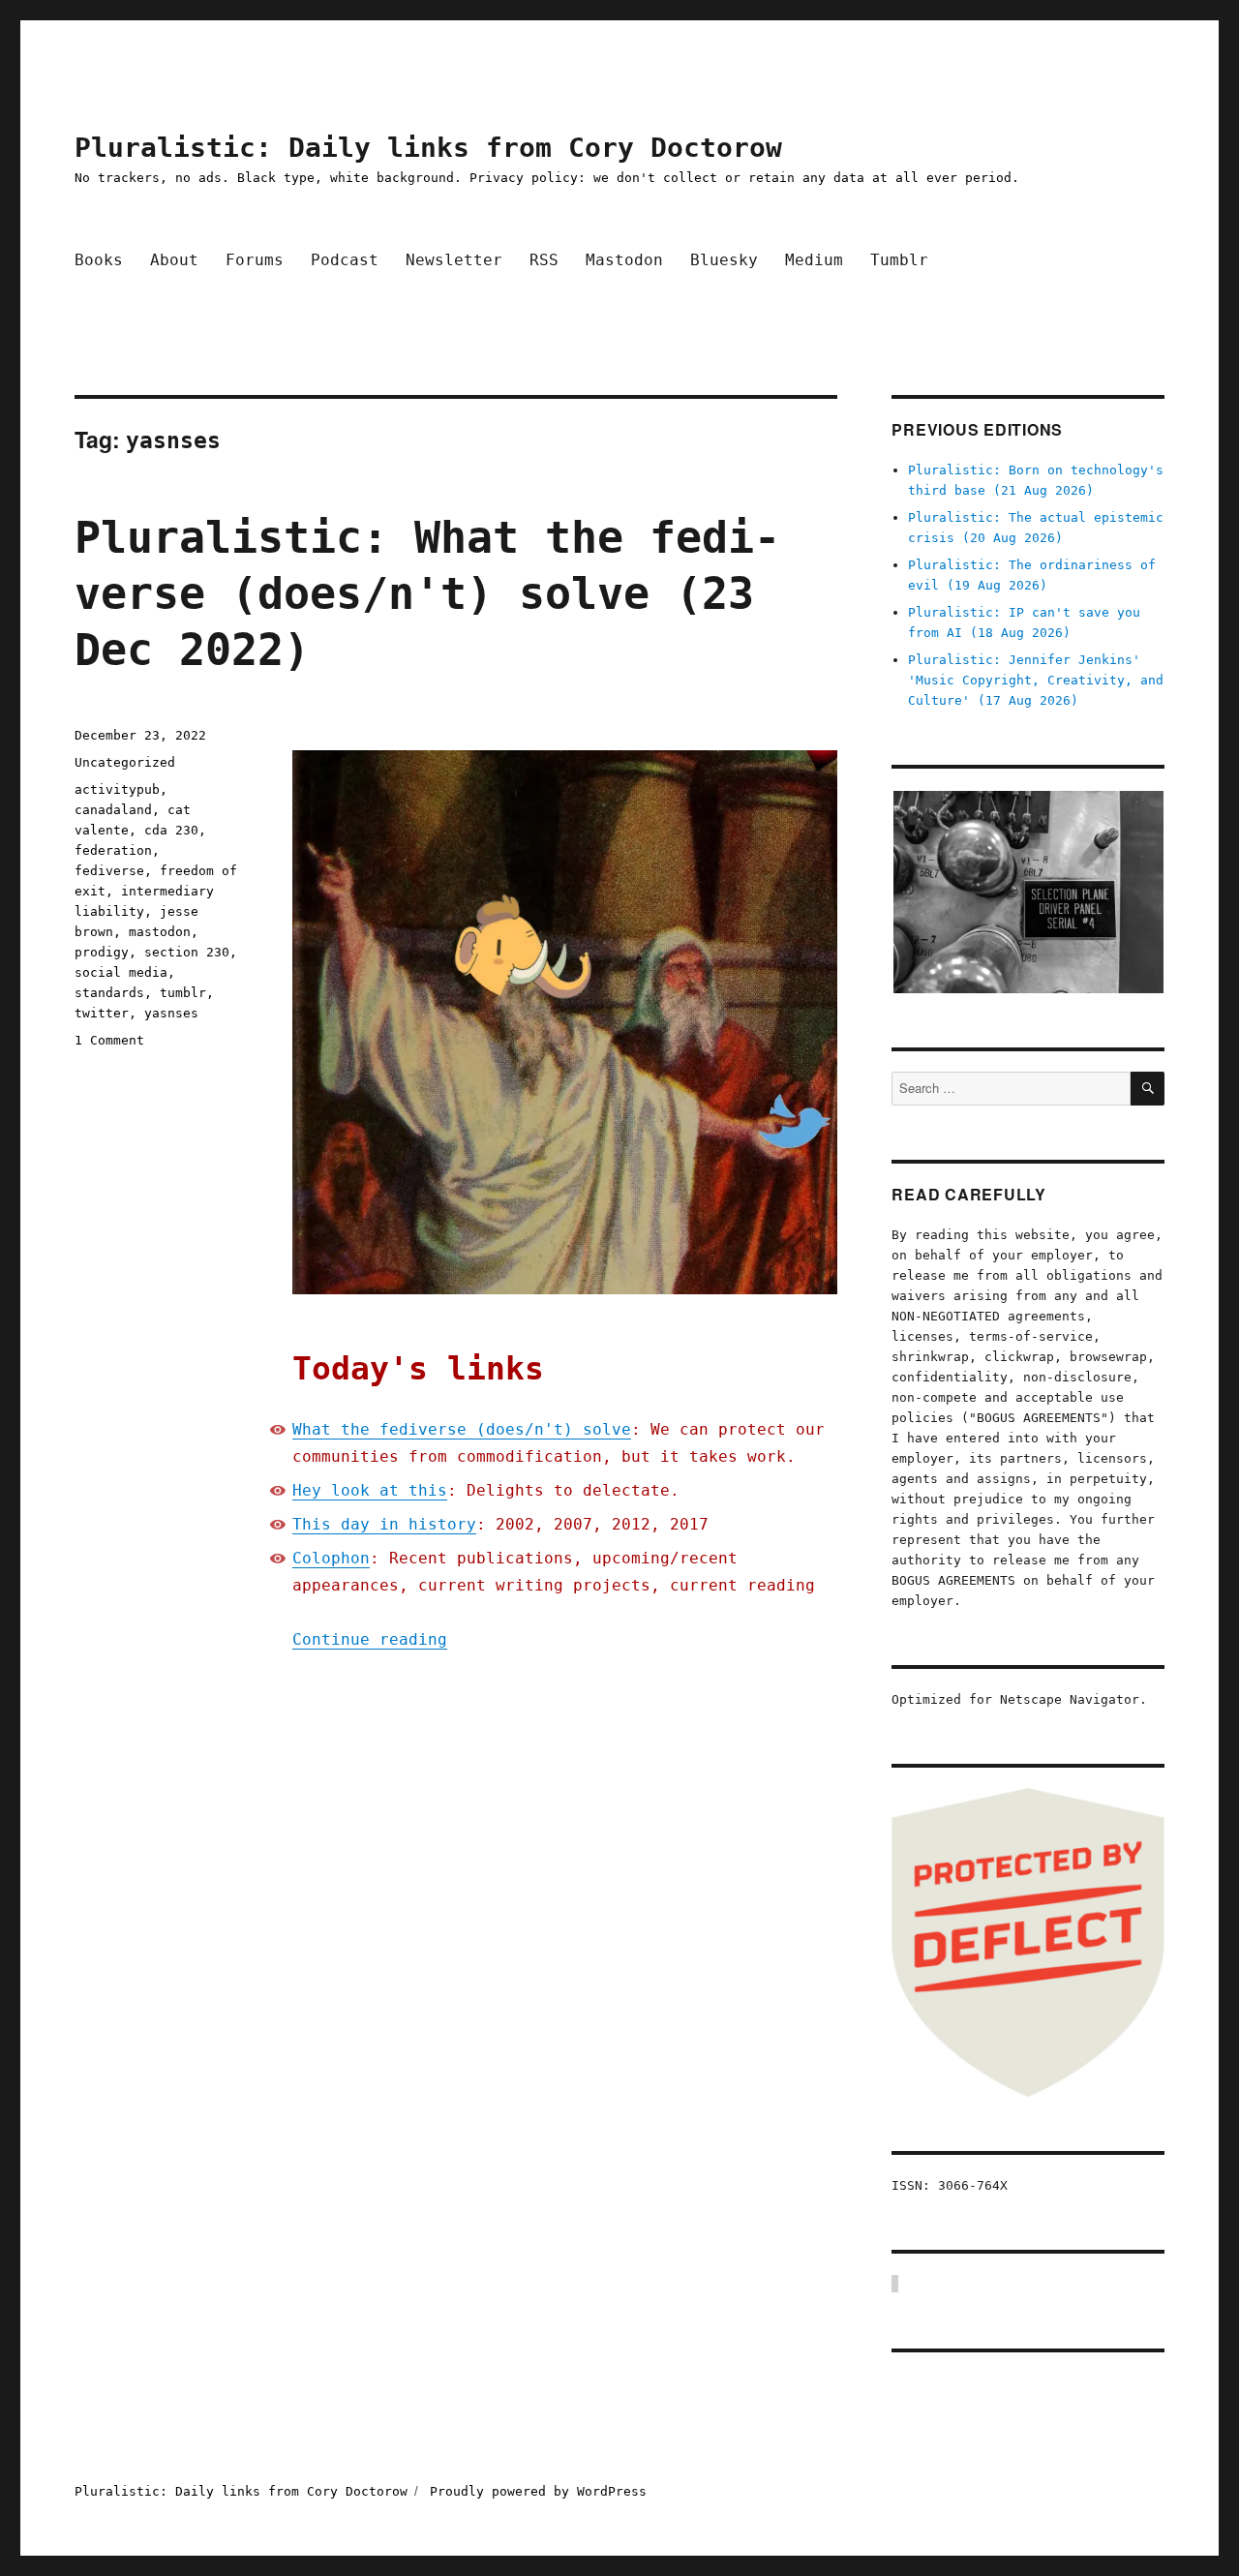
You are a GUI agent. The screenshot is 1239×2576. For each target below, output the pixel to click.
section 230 (187, 952)
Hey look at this (370, 1490)
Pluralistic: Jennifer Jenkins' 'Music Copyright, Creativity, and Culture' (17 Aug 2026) (1036, 680)
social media (121, 972)
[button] (1027, 893)
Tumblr (899, 260)
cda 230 (171, 830)
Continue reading (370, 1639)
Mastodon (624, 260)
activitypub (117, 789)
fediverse (109, 871)
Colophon (331, 1558)
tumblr (183, 993)
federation (113, 850)
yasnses (171, 1013)
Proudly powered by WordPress (538, 2491)
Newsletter (454, 260)
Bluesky (724, 260)
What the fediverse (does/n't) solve (462, 1429)
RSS (544, 260)
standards (109, 993)
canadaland (113, 810)
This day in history (384, 1524)
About (174, 260)
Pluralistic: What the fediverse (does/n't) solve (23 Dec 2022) (427, 594)
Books (99, 260)
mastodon (160, 932)
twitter (102, 1013)
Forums (255, 260)
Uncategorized (125, 762)
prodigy (102, 952)
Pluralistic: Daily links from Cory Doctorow (428, 148)
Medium (814, 260)
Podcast (345, 260)
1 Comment (109, 1040)
